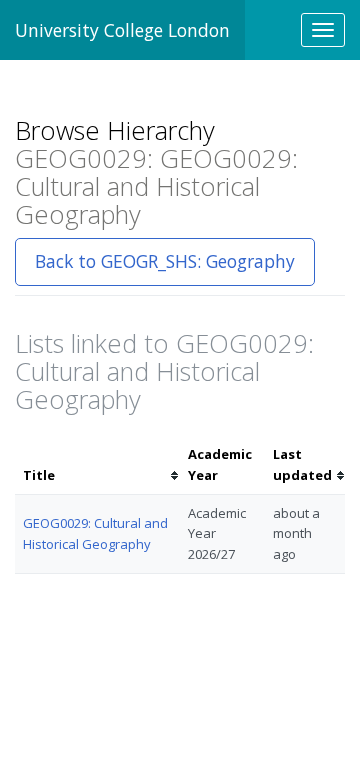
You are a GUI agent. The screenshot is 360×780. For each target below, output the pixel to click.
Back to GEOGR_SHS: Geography (165, 261)
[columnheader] (97, 465)
